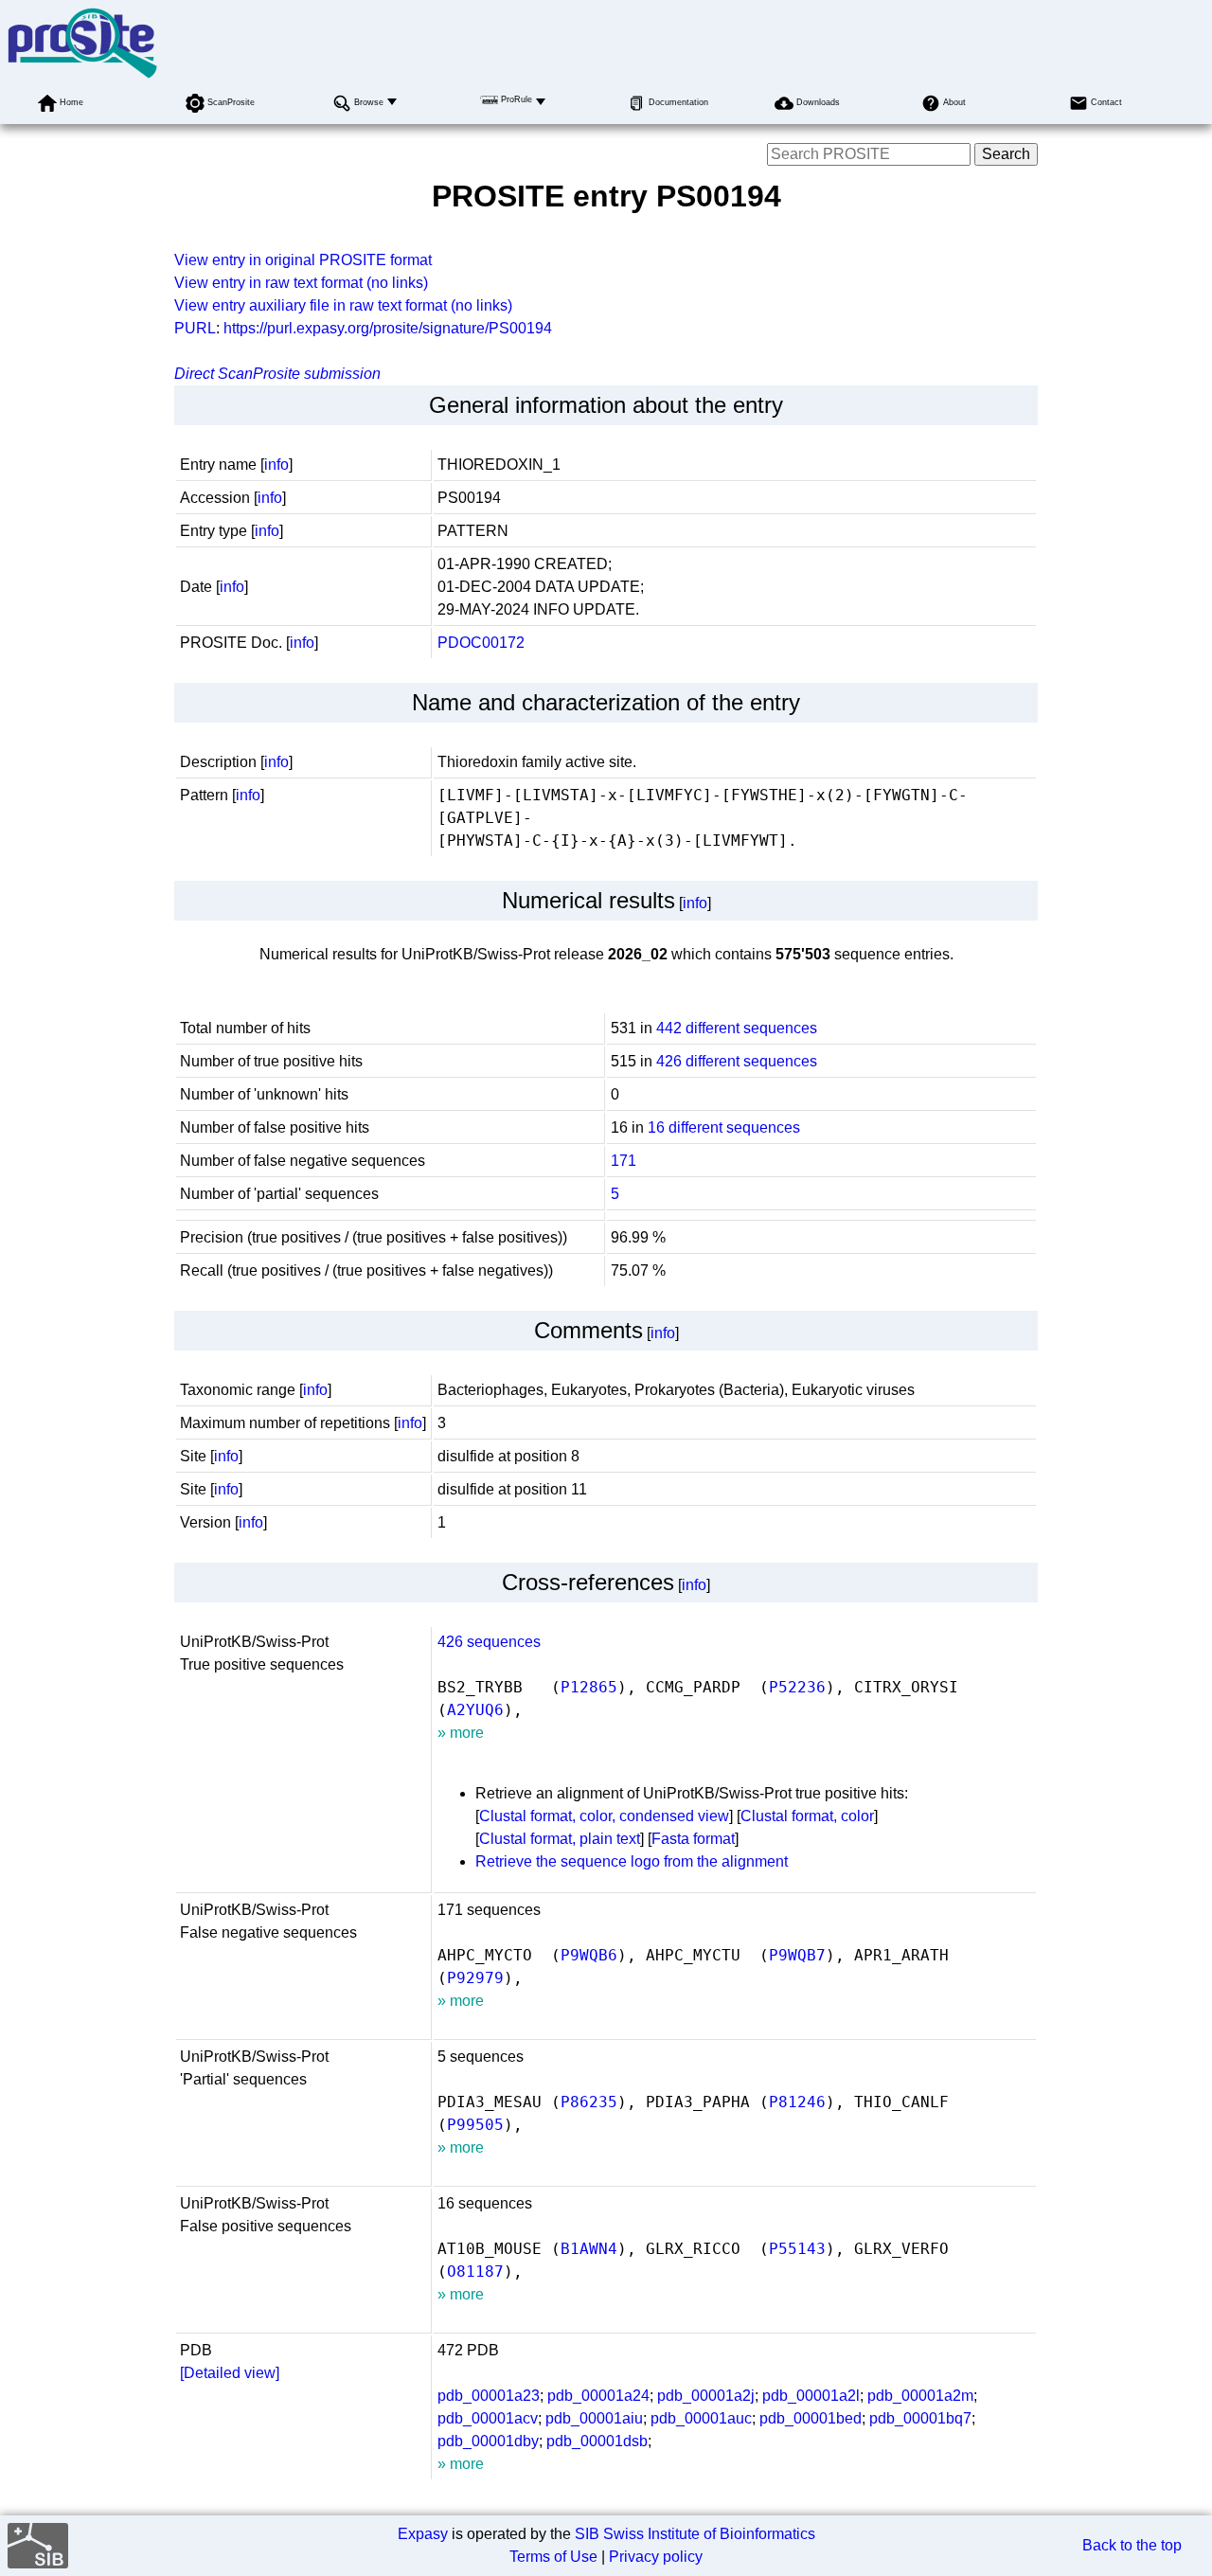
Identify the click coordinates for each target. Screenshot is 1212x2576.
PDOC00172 (481, 643)
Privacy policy (656, 2557)
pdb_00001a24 (598, 2396)
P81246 (797, 2102)
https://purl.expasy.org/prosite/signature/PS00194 (388, 328)
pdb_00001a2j (706, 2396)
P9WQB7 (797, 1955)
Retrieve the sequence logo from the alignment (632, 1861)
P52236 (797, 1687)
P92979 (475, 1978)
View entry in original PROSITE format (303, 260)
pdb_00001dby (488, 2441)
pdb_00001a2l (811, 2396)
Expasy (423, 2534)
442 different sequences (737, 1028)
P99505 (475, 2125)
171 (624, 1161)
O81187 (475, 2272)
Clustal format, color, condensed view (604, 1816)
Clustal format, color (807, 1816)
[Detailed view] (230, 2373)
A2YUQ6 (475, 1710)
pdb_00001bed (811, 2418)
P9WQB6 (589, 1955)
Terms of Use (553, 2557)
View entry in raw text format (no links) (301, 283)
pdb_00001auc (701, 2418)
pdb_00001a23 (489, 2396)
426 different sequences (737, 1061)
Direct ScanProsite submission (277, 374)
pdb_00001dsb (597, 2441)
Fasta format (693, 1839)
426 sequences (489, 1642)
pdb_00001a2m (920, 2396)
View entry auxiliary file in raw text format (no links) (343, 305)
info (276, 465)
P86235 (589, 2102)
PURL (195, 328)
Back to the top (1132, 2545)
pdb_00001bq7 (920, 2418)
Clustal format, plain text (560, 1839)
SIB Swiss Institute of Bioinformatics (695, 2534)
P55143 (797, 2249)
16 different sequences (724, 1127)
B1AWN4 (589, 2249)
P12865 (589, 1687)
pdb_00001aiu (594, 2418)
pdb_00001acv (488, 2418)
